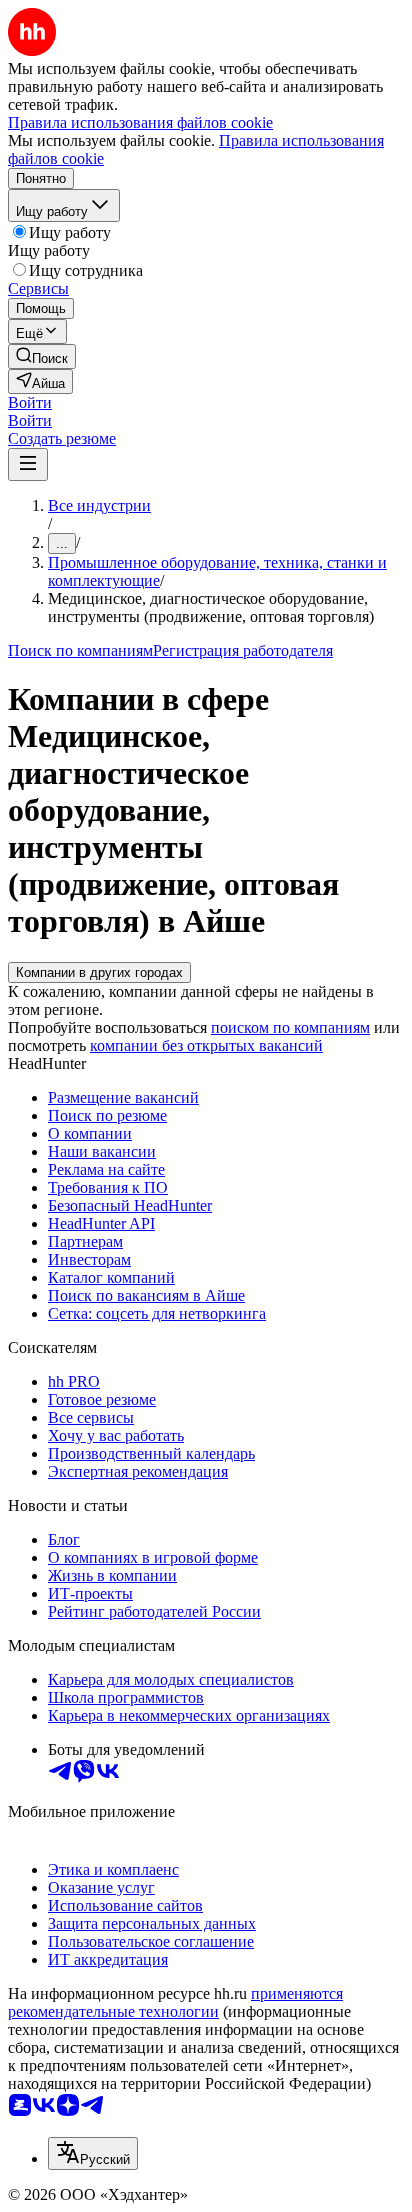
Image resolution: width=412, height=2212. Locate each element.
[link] (42, 356)
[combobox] (93, 2153)
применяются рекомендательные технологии (175, 2002)
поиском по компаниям (290, 1027)
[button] (30, 402)
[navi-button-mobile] (28, 464)
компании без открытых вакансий (206, 1045)
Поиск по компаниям (80, 650)
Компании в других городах (99, 972)
